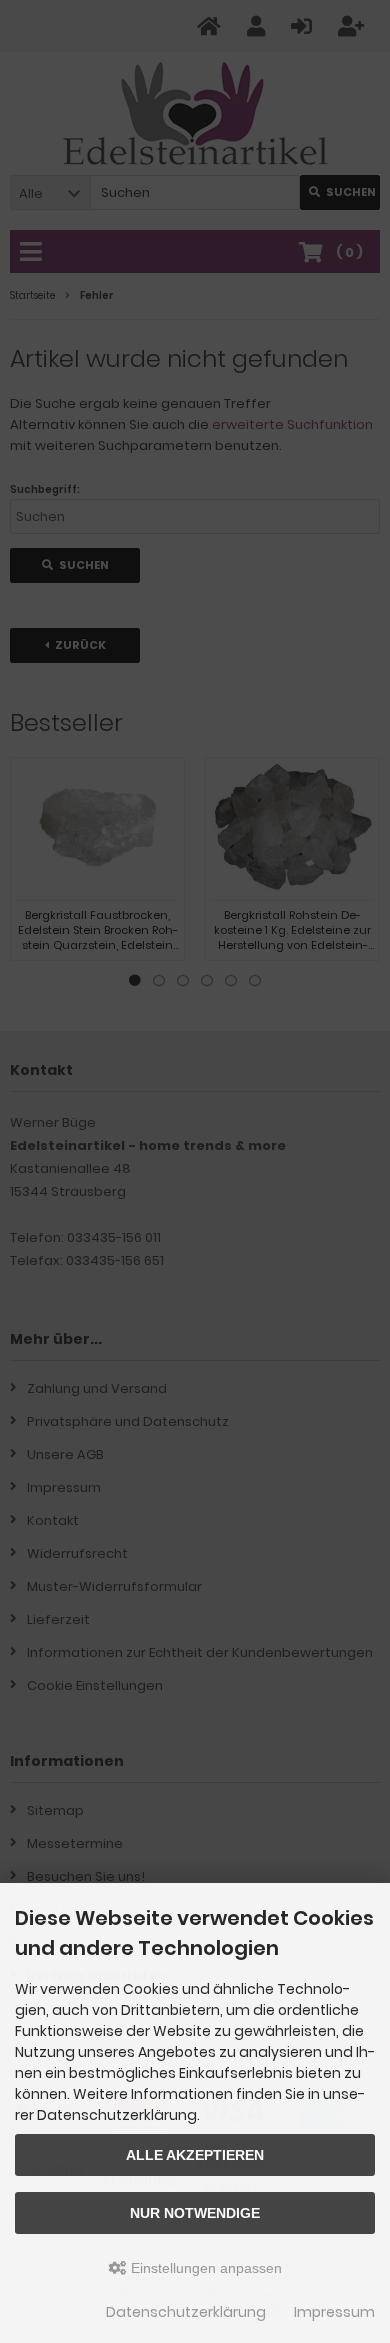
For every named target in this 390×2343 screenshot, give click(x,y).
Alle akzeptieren (195, 2155)
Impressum (334, 2312)
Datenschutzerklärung (186, 2312)
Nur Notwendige (195, 2213)
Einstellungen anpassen (204, 2268)
